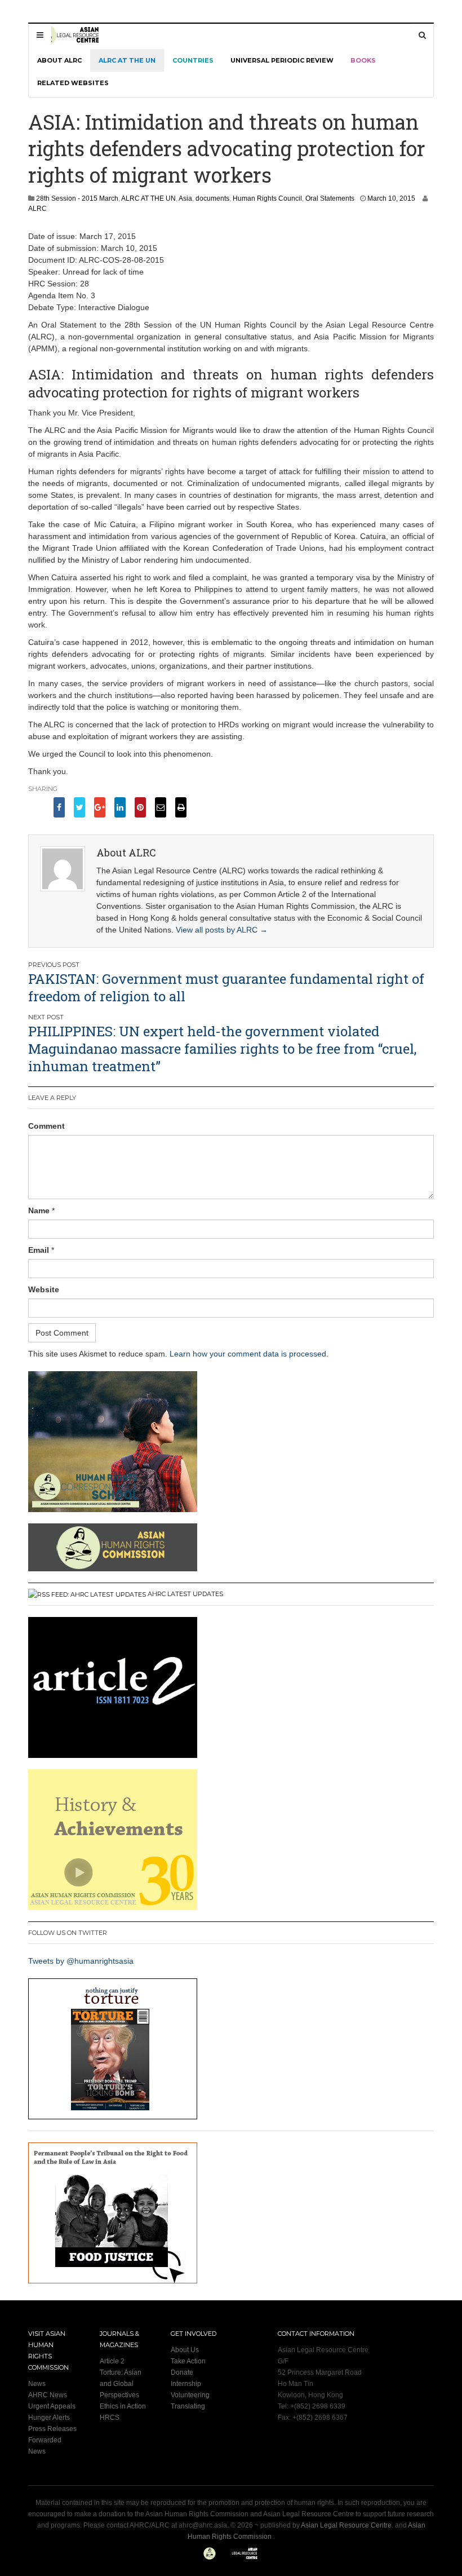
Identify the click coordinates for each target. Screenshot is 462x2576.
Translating (188, 2406)
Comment (46, 1126)
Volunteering (190, 2395)
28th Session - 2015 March (77, 198)
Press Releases (52, 2429)
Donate (182, 2372)
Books (363, 60)
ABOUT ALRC (59, 60)
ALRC (37, 209)
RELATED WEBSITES (73, 83)
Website (44, 1289)
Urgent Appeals (52, 2406)
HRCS (110, 2418)
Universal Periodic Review (282, 60)
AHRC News (48, 2395)
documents (212, 198)
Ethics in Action (123, 2406)
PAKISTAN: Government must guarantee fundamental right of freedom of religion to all (226, 987)
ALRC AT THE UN (127, 60)
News (37, 2384)
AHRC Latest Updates (185, 1594)
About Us (185, 2350)
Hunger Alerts (49, 2418)
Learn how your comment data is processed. (249, 1354)
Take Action (188, 2361)
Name (39, 1210)
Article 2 (112, 2361)
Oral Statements (330, 198)
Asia (185, 198)
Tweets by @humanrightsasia (81, 1961)
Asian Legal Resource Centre (346, 2525)
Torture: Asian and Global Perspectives (121, 2384)
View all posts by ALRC (222, 930)
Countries (193, 60)
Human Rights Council (267, 198)
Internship (186, 2384)
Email (39, 1250)
